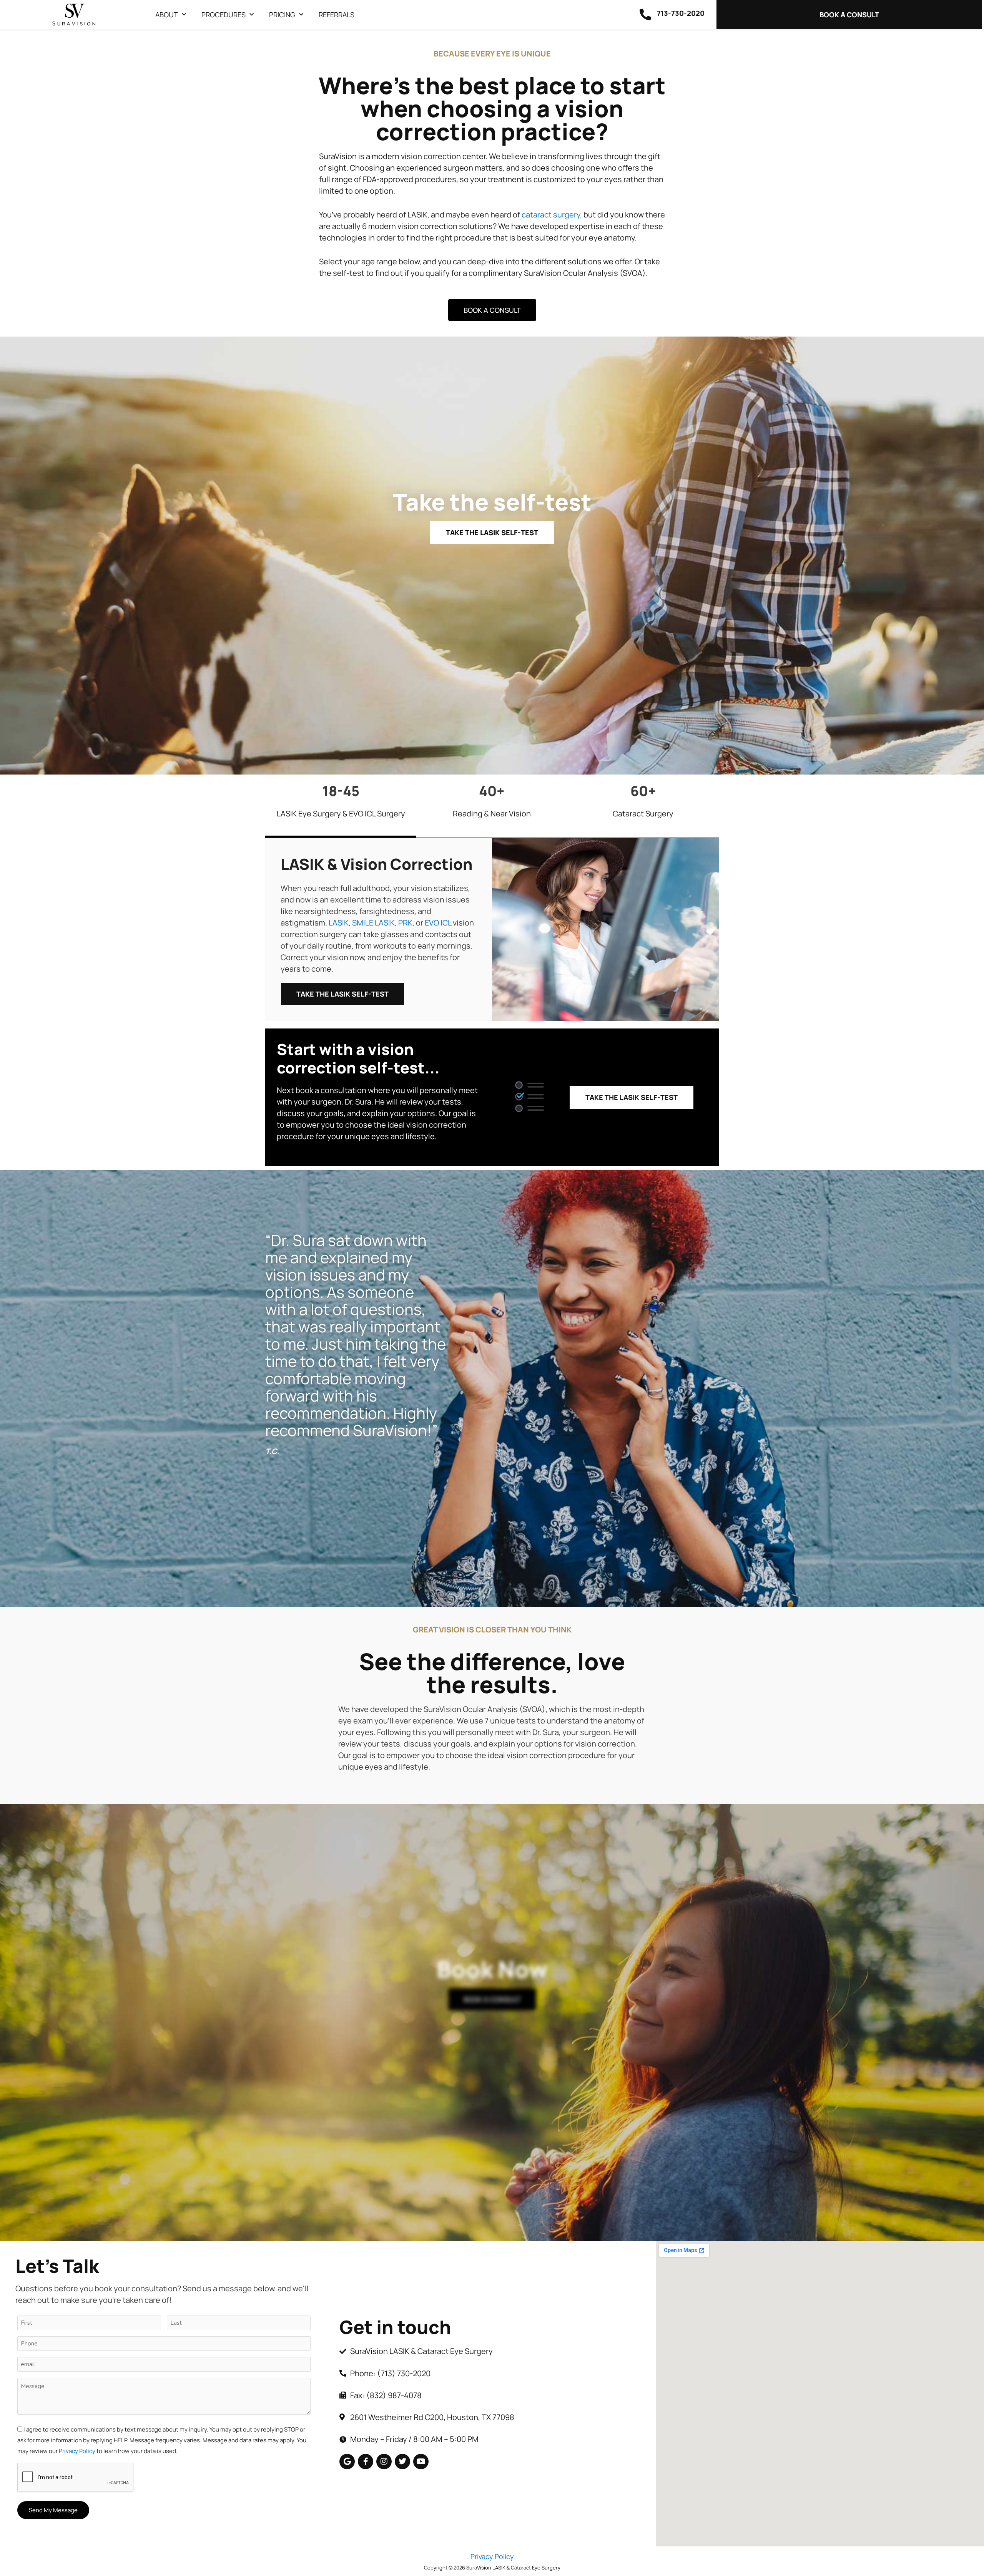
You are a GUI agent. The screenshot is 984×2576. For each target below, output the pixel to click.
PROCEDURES (224, 15)
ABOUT (167, 15)
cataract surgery (551, 215)
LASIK (339, 923)
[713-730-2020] (645, 15)
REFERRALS (337, 15)
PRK (405, 923)
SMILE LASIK (373, 923)
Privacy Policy (77, 2451)
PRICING (282, 15)
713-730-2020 (681, 13)
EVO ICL (438, 923)
